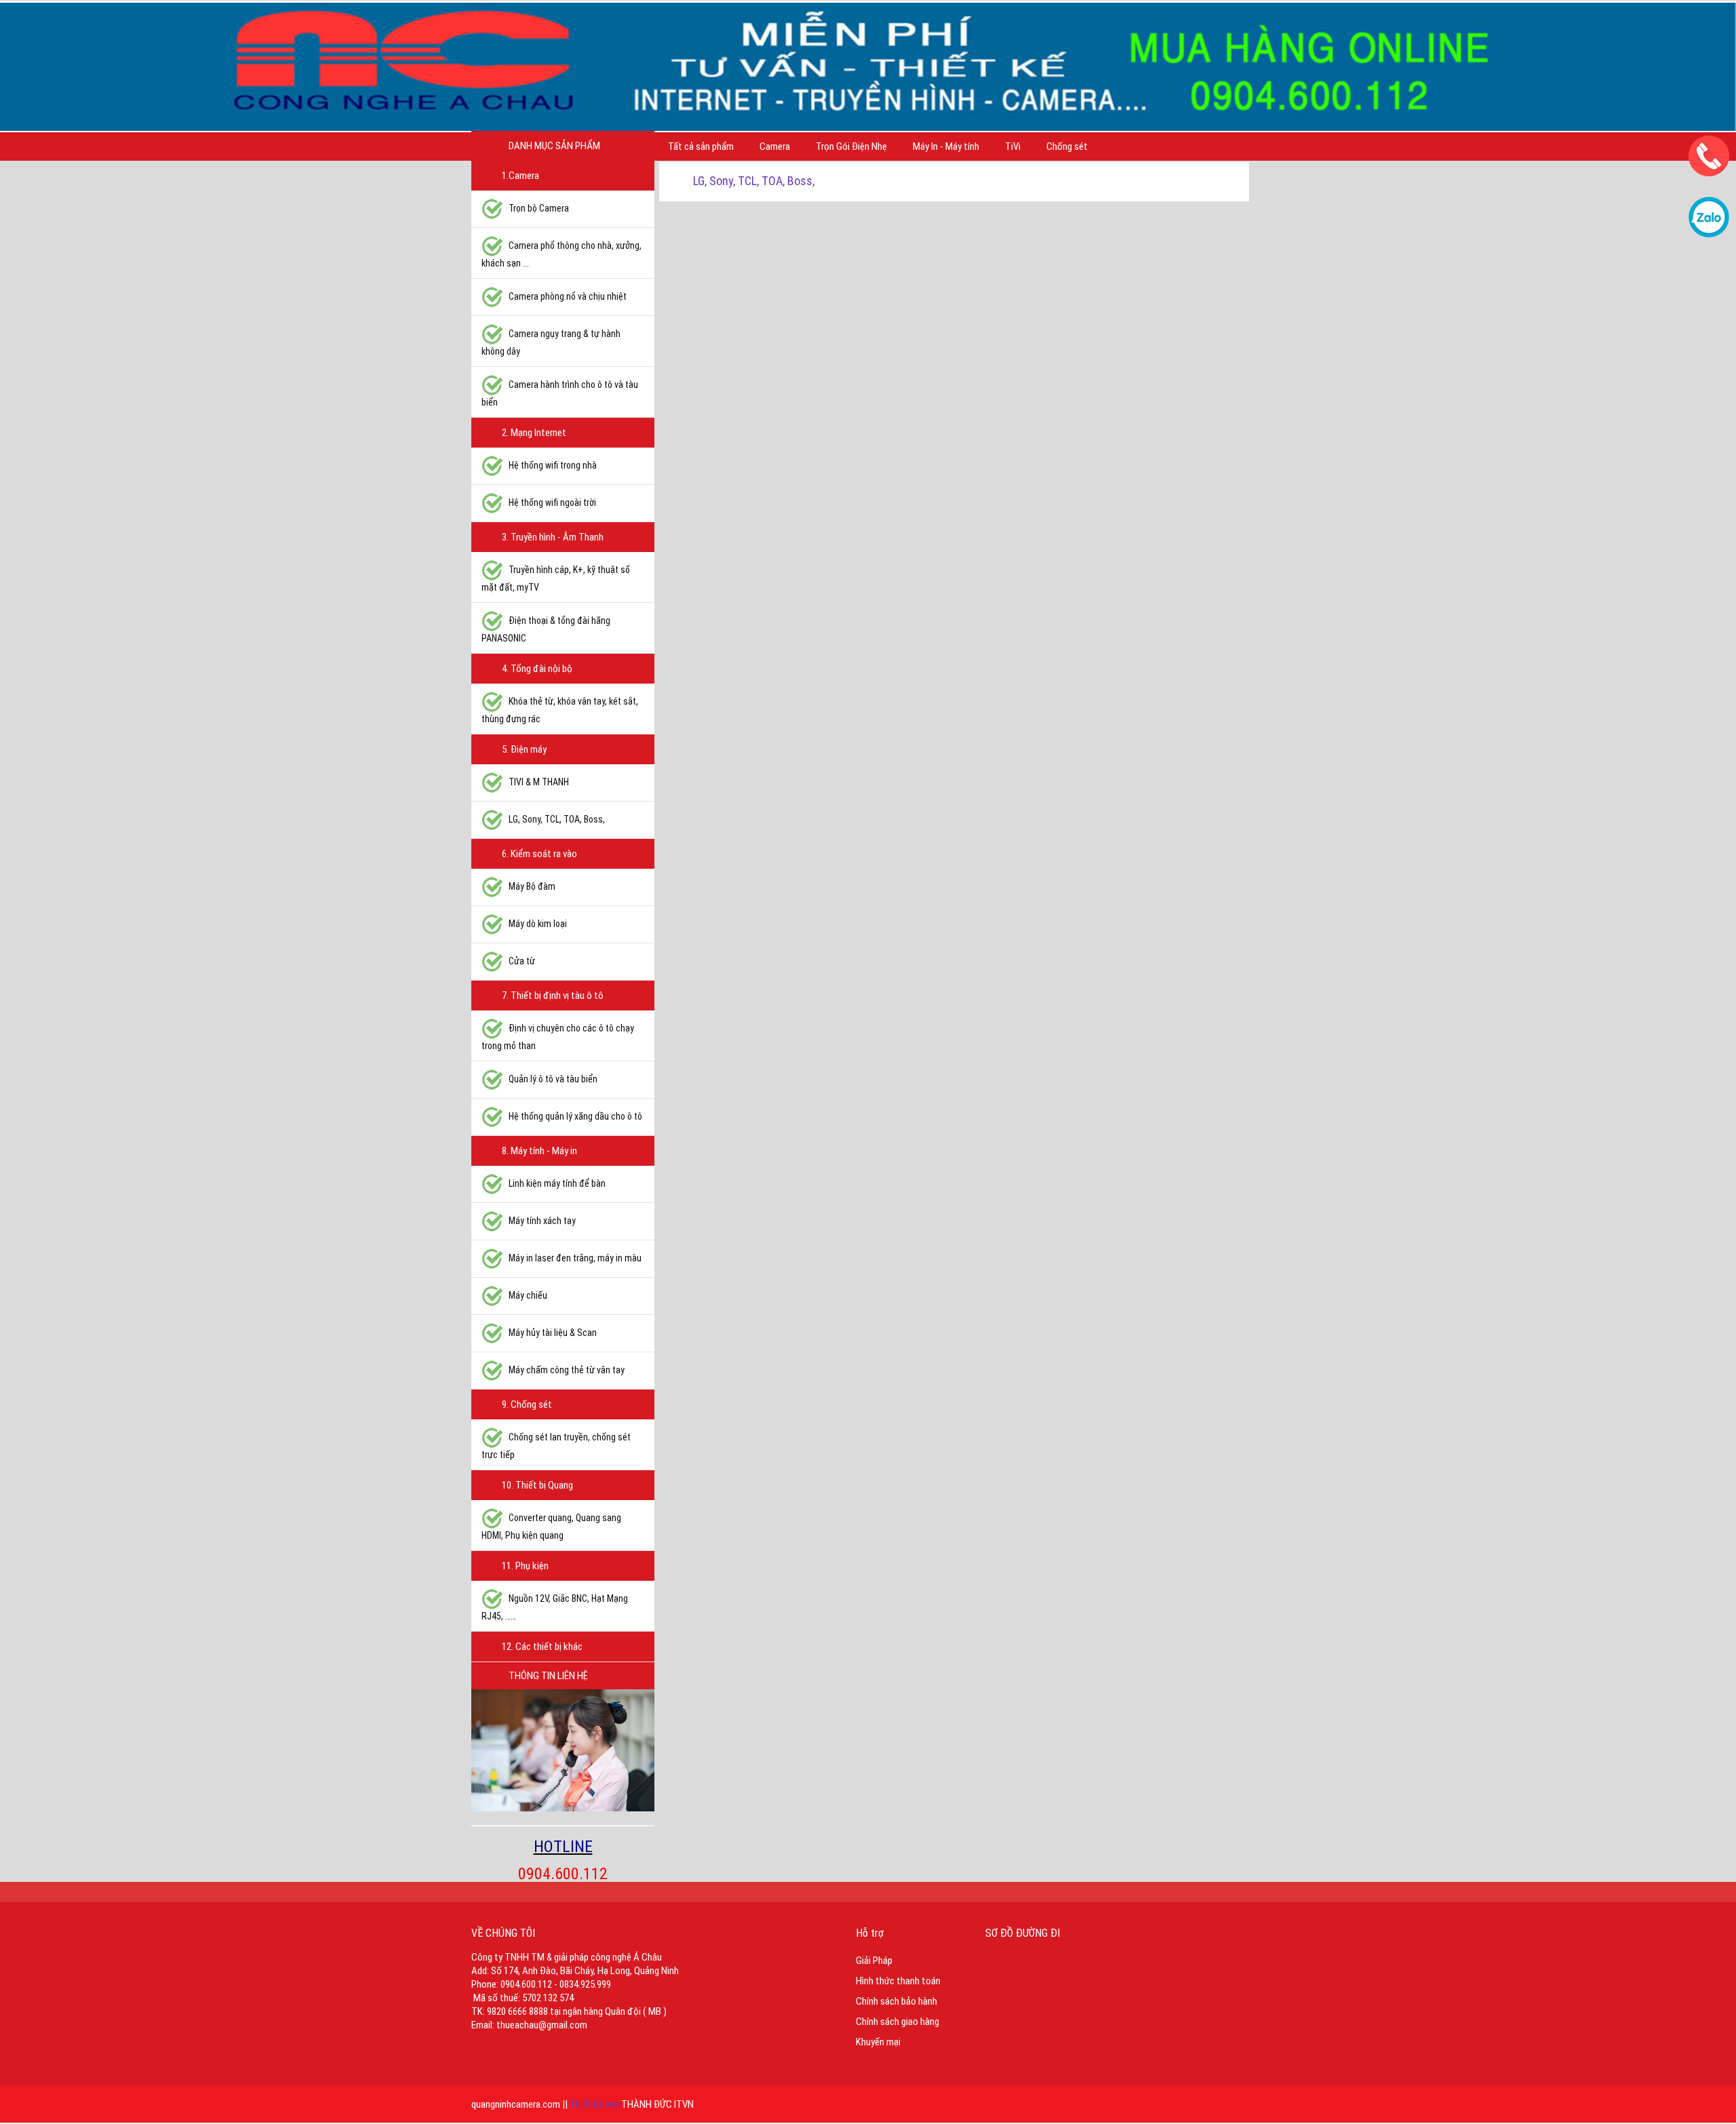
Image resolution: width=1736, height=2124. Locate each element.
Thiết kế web (595, 2104)
